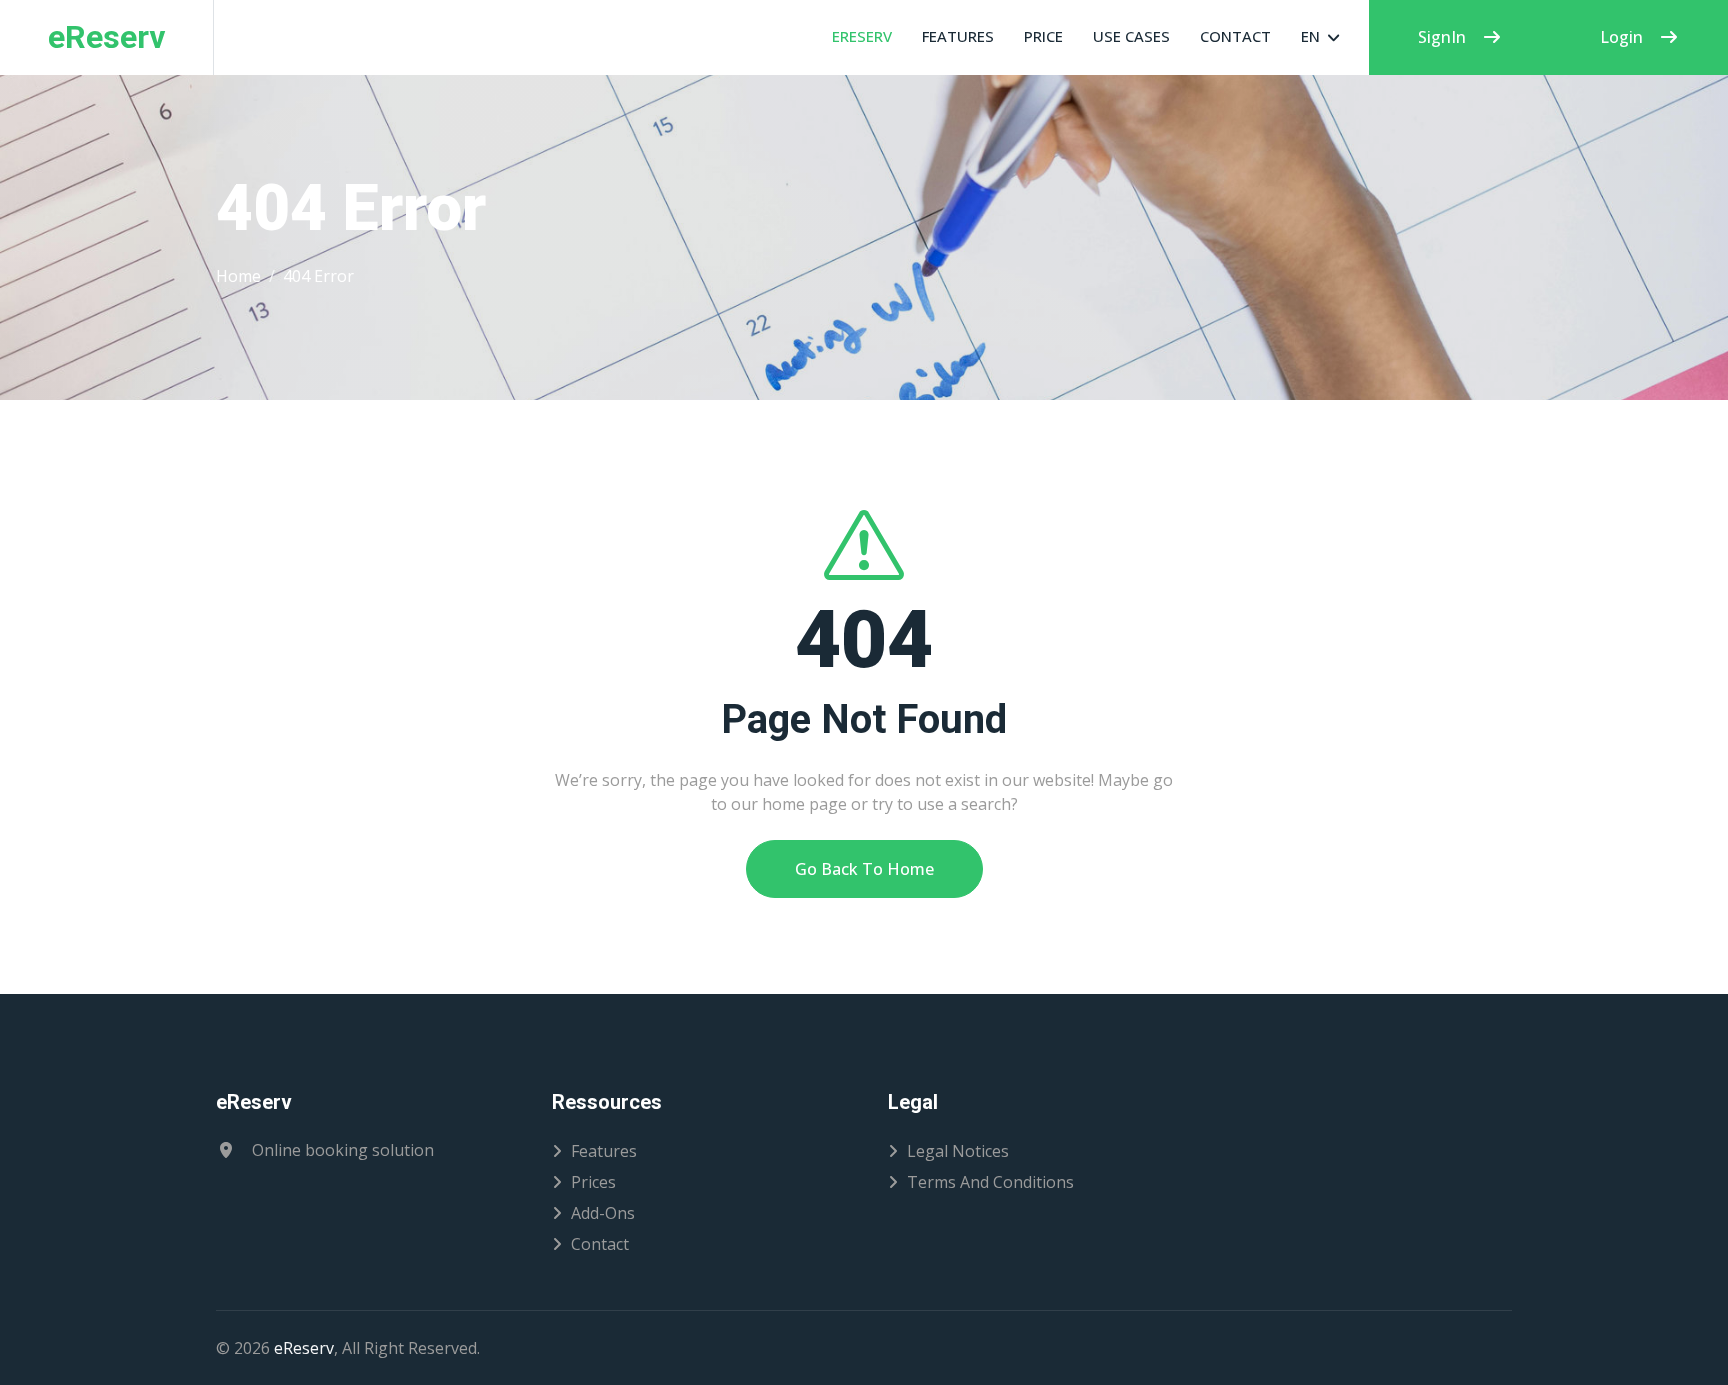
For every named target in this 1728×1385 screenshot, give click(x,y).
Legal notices (958, 1151)
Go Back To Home (864, 869)
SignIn (1442, 37)
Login (1621, 37)
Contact (1235, 36)
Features (958, 36)
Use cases (1131, 36)
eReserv (862, 36)
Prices (593, 1182)
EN (1310, 36)
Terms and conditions (990, 1182)
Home (238, 276)
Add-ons (603, 1213)
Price (1043, 36)
